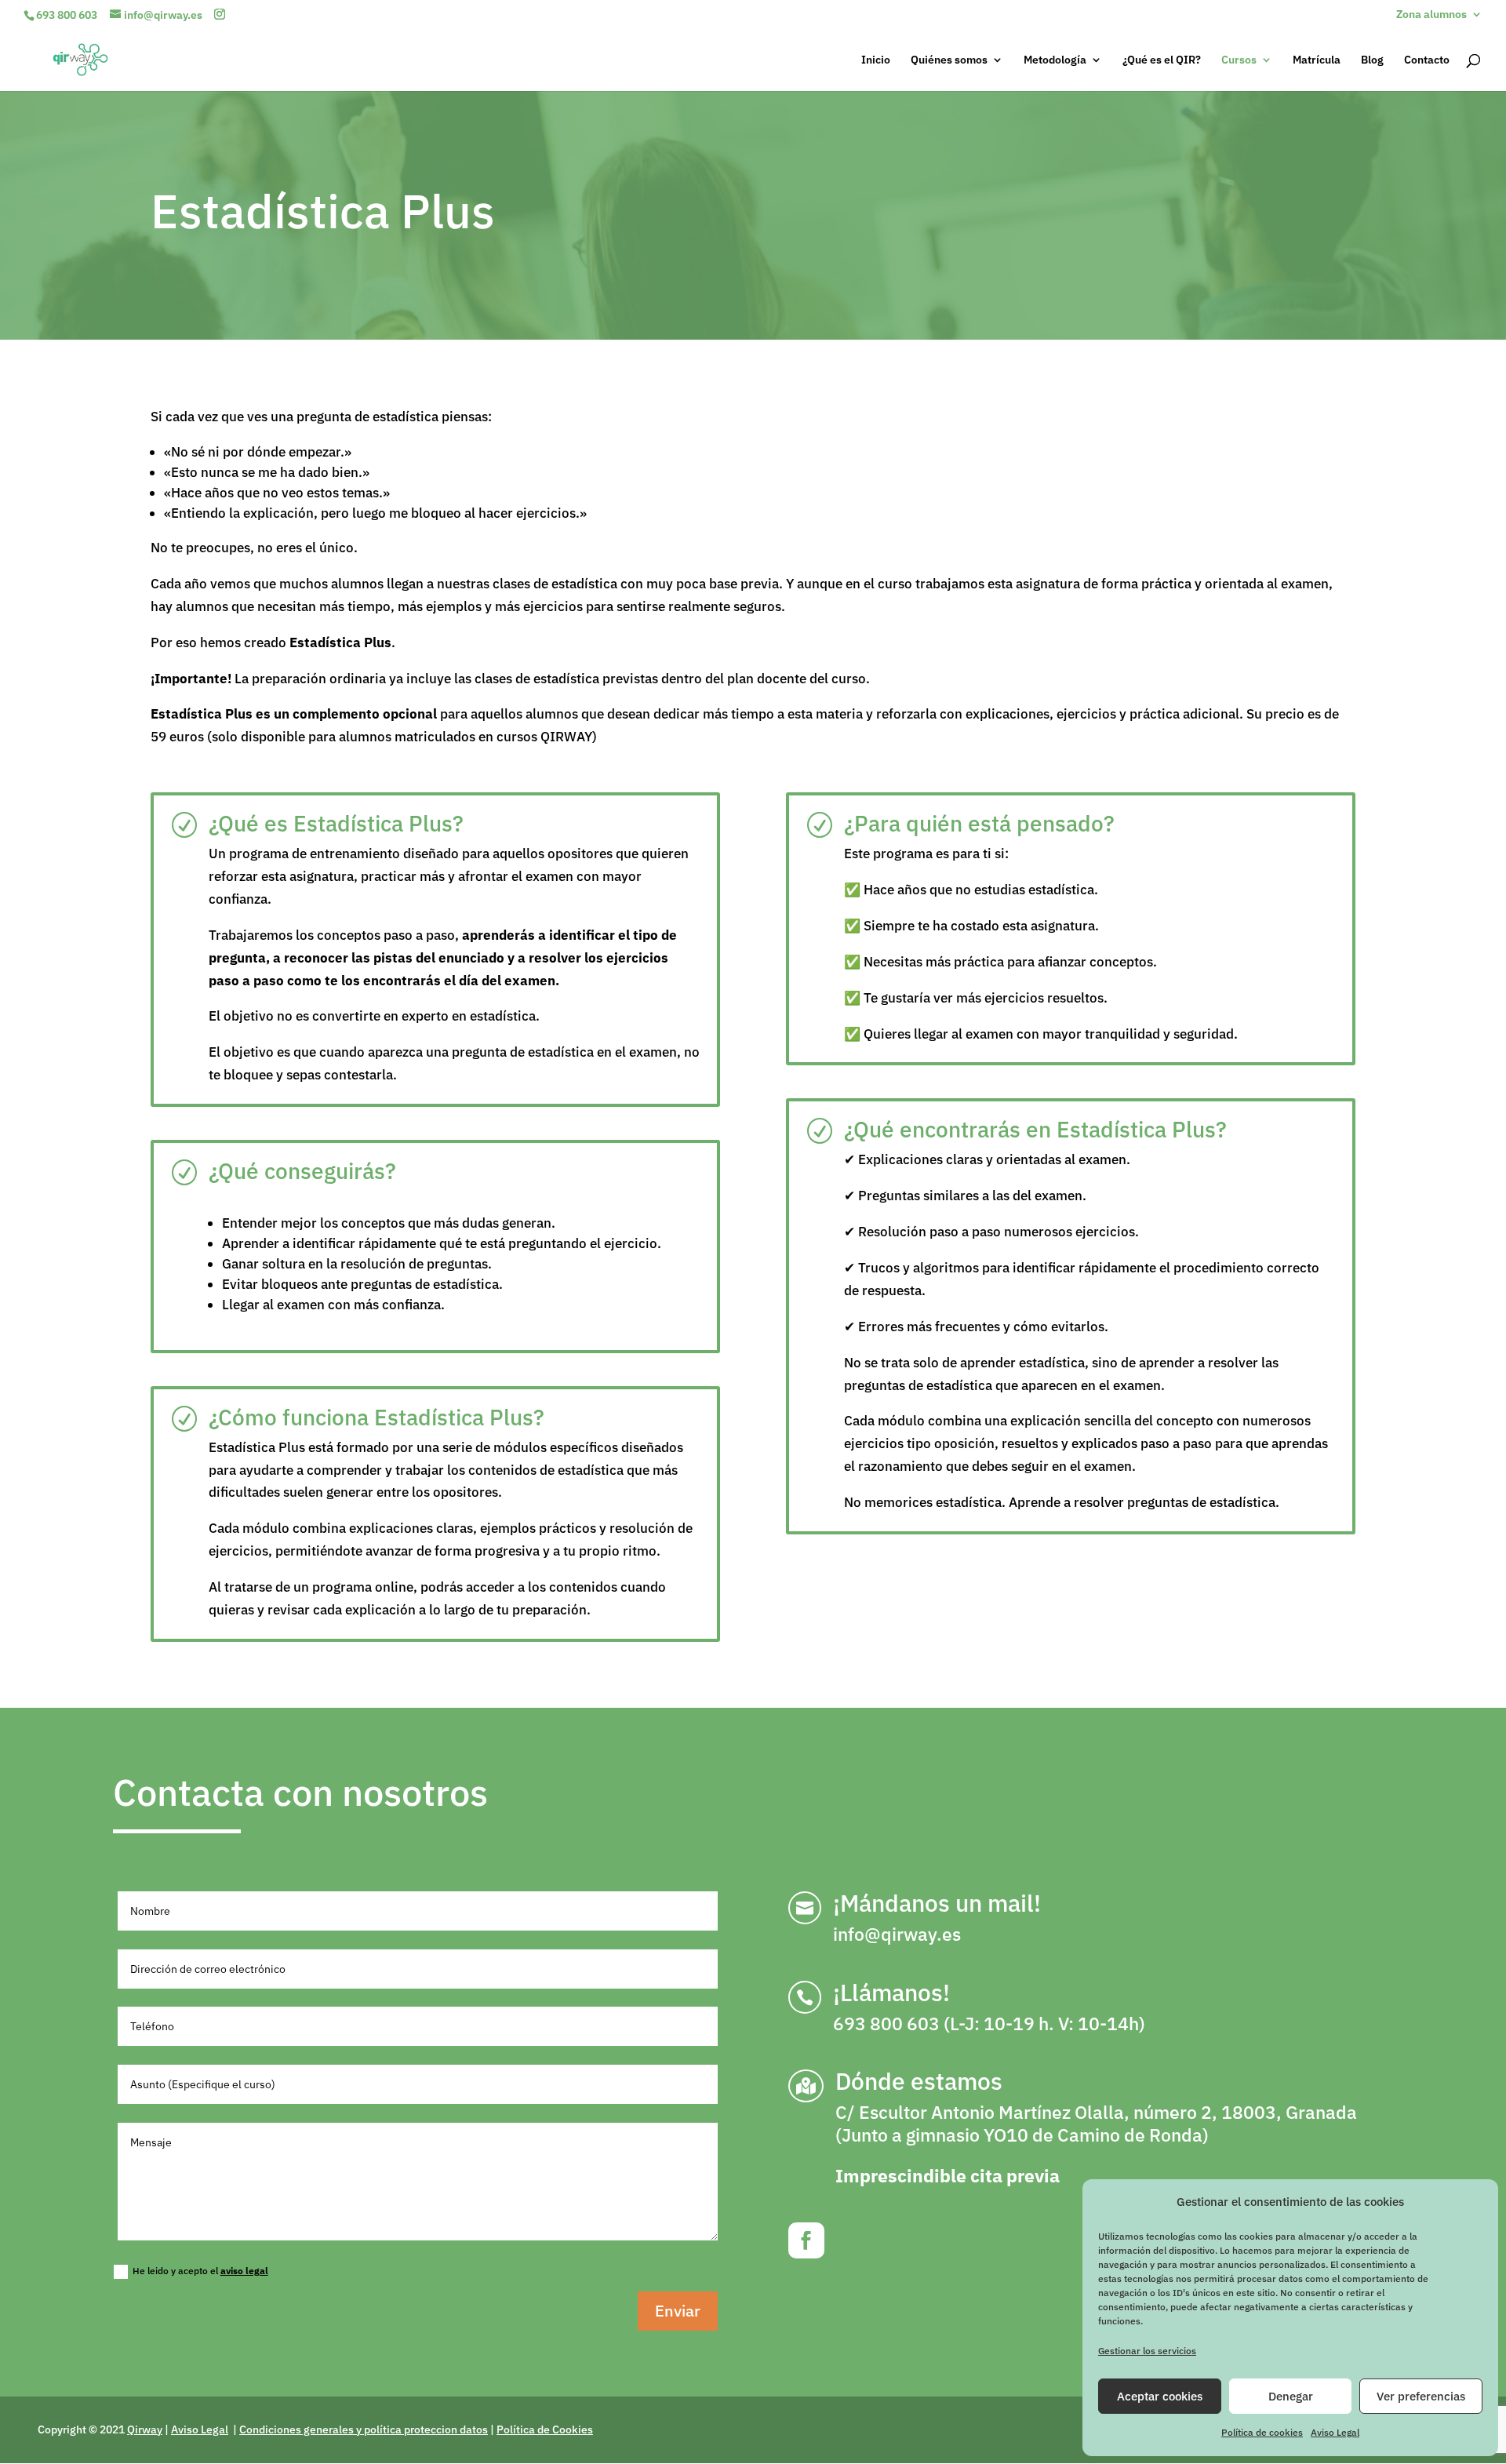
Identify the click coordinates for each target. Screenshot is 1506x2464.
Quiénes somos (949, 60)
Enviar (678, 2311)
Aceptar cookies (1160, 2396)
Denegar (1291, 2396)
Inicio (876, 60)
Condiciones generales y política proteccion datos (364, 2429)
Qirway (145, 2429)
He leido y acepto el (200, 2271)
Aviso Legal (1335, 2432)
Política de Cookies (545, 2429)
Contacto (1427, 60)
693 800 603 (67, 15)
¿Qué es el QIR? (1162, 60)
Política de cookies (1262, 2432)
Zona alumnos (1431, 15)
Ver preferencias (1421, 2396)
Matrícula (1317, 60)
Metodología (1055, 60)
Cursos (1239, 60)
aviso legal (244, 2271)
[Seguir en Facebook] (806, 2240)
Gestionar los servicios (1147, 2351)
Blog (1372, 60)
